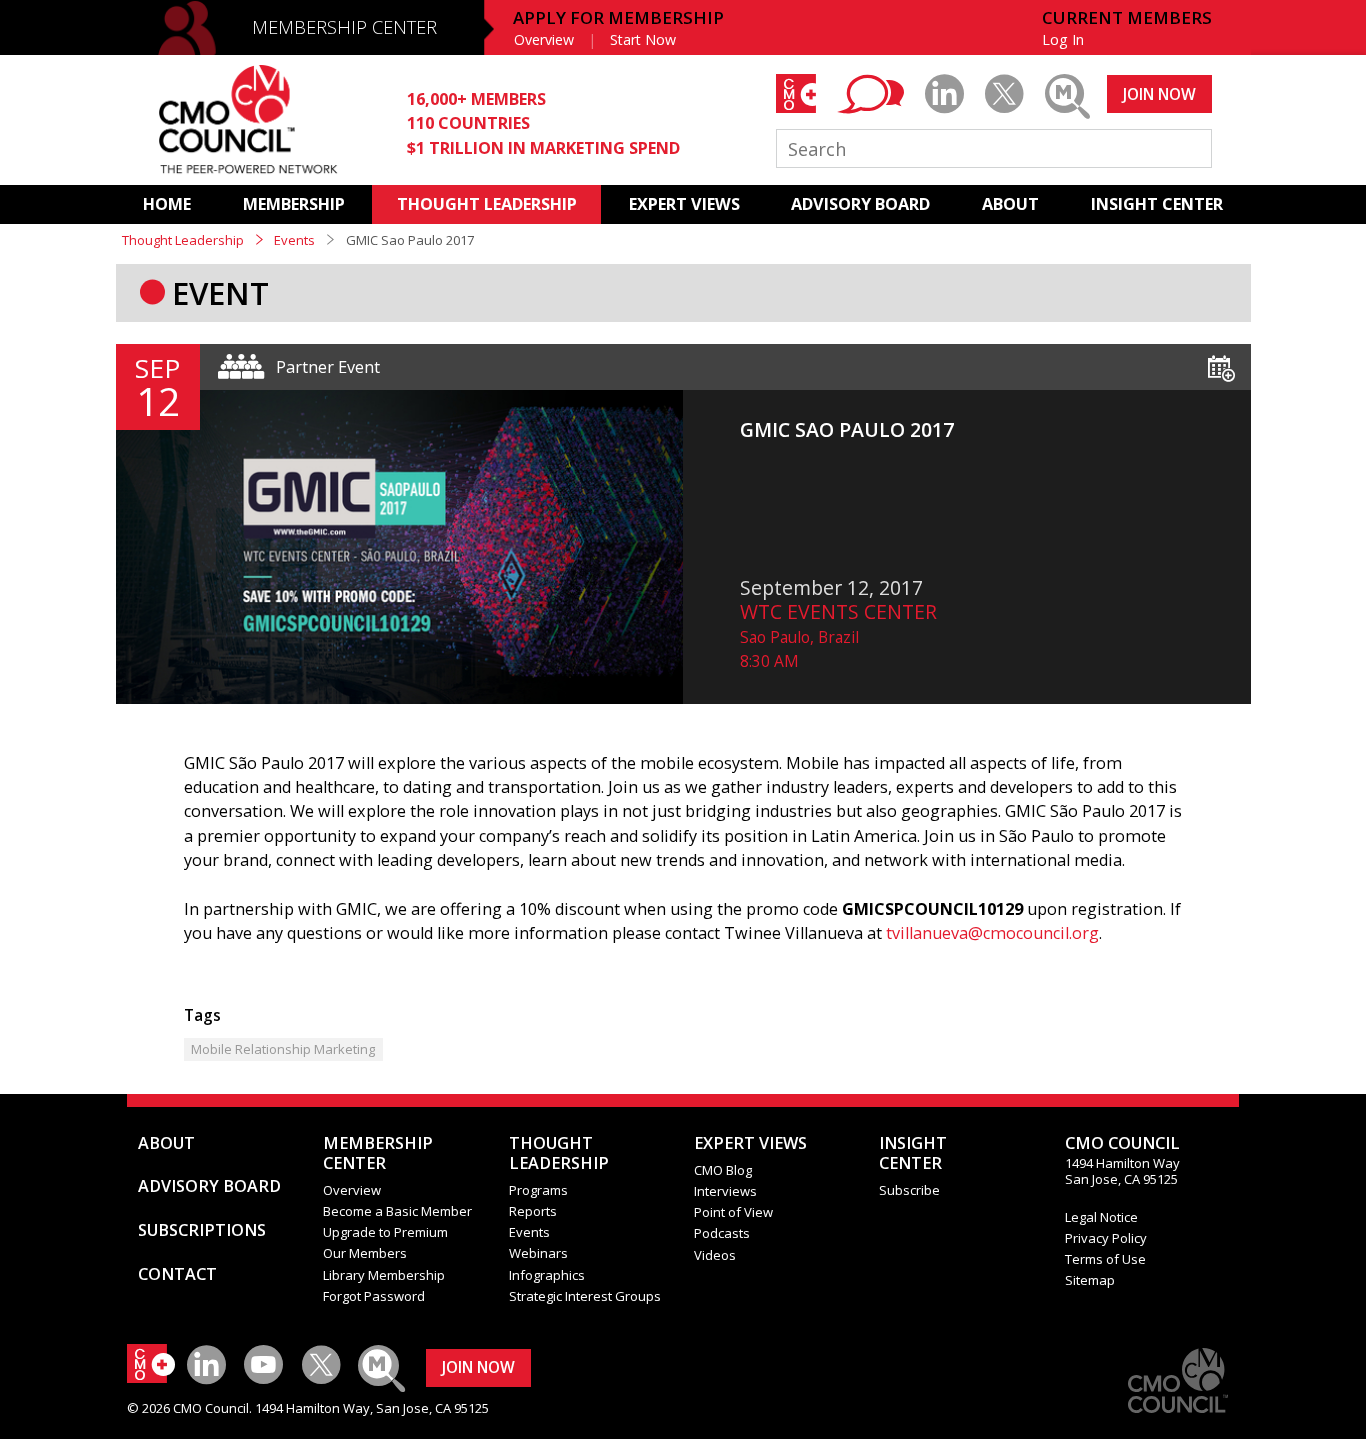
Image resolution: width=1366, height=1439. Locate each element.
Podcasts (722, 1233)
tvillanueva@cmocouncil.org (992, 933)
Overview (544, 39)
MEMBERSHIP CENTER (344, 27)
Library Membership (384, 1275)
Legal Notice (1101, 1217)
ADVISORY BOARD (860, 204)
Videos (715, 1255)
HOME (167, 204)
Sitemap (1090, 1280)
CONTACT (177, 1274)
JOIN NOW (1159, 94)
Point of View (733, 1212)
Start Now (643, 39)
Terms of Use (1105, 1259)
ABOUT (1010, 204)
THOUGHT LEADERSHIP (487, 204)
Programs (538, 1190)
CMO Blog (723, 1170)
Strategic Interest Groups (585, 1296)
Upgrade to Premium (385, 1232)
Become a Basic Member (397, 1211)
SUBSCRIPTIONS (202, 1230)
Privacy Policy (1106, 1238)
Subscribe (909, 1190)
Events (294, 240)
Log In (1063, 39)
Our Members (365, 1253)
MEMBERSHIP (294, 204)
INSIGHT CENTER (1157, 204)
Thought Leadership (183, 240)
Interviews (725, 1191)
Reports (533, 1211)
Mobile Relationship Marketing (283, 1049)
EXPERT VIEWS (684, 204)
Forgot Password (374, 1296)
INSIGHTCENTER (913, 1153)
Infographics (547, 1275)
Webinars (538, 1253)
